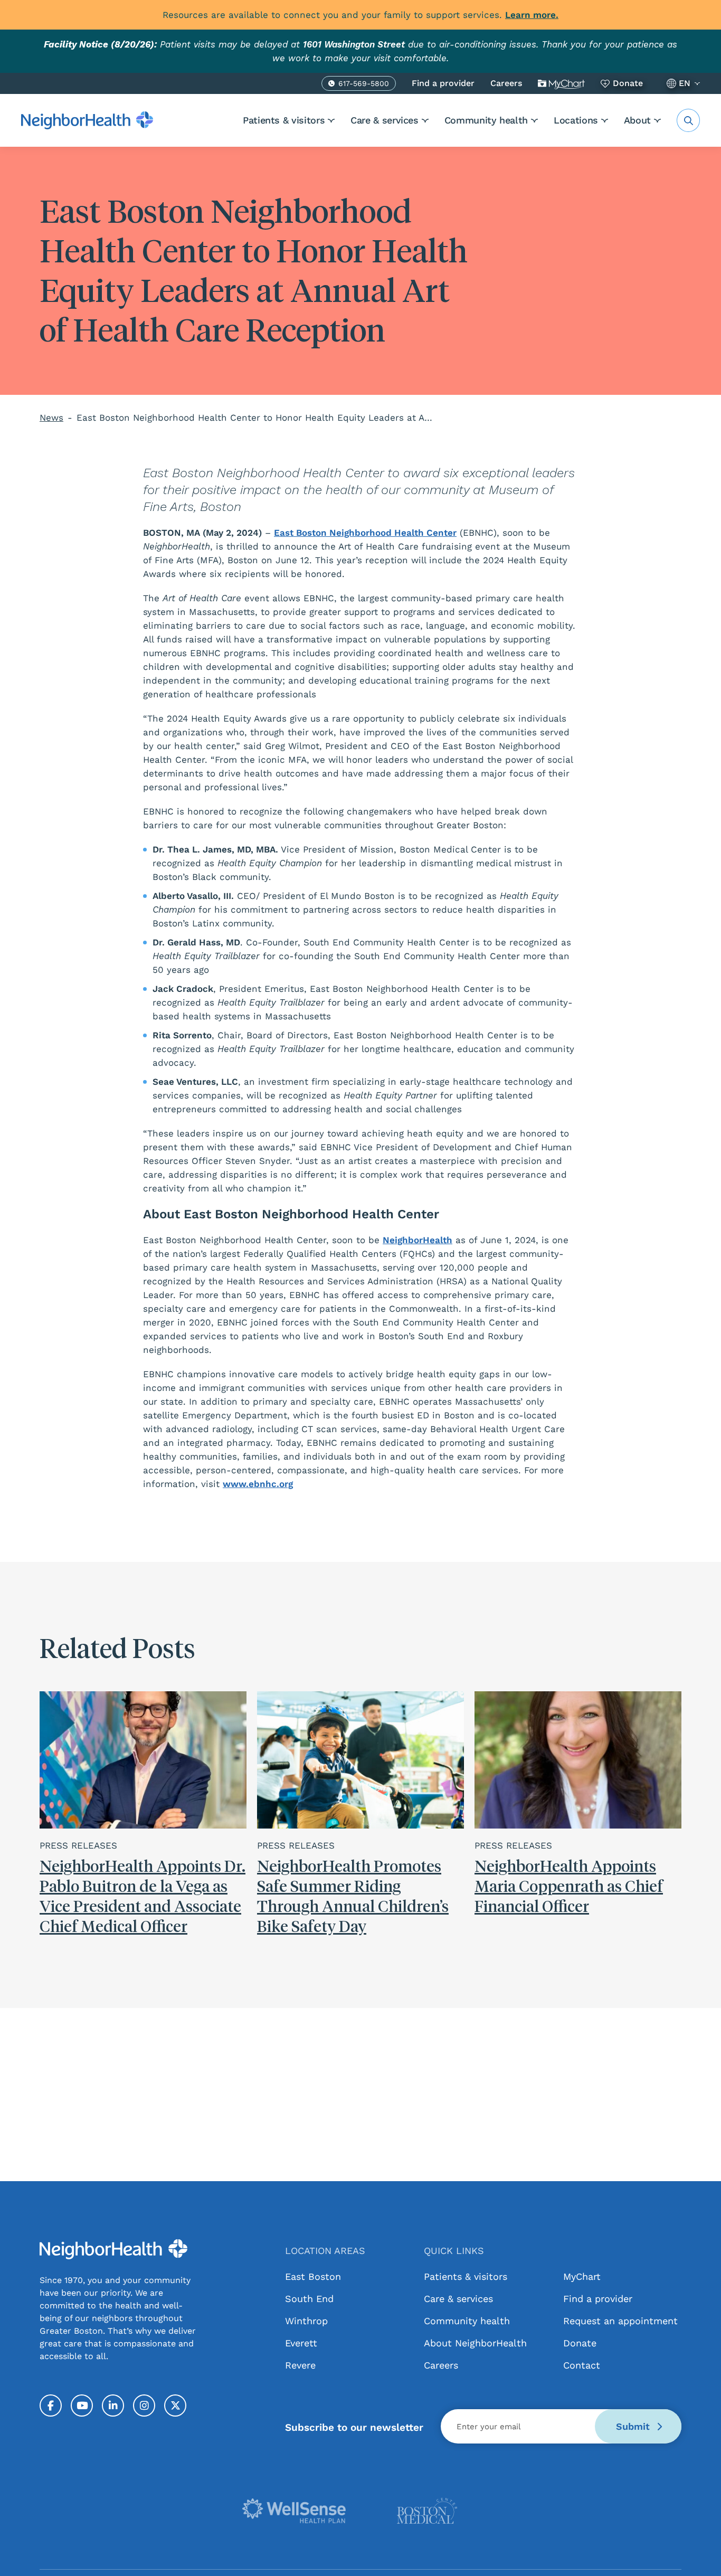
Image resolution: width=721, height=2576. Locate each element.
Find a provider (443, 83)
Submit (634, 2426)
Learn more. (532, 15)
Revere (300, 2365)
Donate (628, 83)
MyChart (561, 83)
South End (309, 2299)
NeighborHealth (418, 1240)
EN (685, 83)
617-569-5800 (364, 85)
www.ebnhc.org (258, 1484)
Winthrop (306, 2321)
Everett (301, 2343)
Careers (506, 83)
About (637, 120)
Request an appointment (620, 2321)
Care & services (385, 120)
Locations (576, 120)
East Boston (313, 2276)
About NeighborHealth (475, 2343)
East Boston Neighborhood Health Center (365, 533)
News (51, 418)
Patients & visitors (284, 120)
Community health (486, 120)
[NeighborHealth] (87, 120)
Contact (582, 2365)
